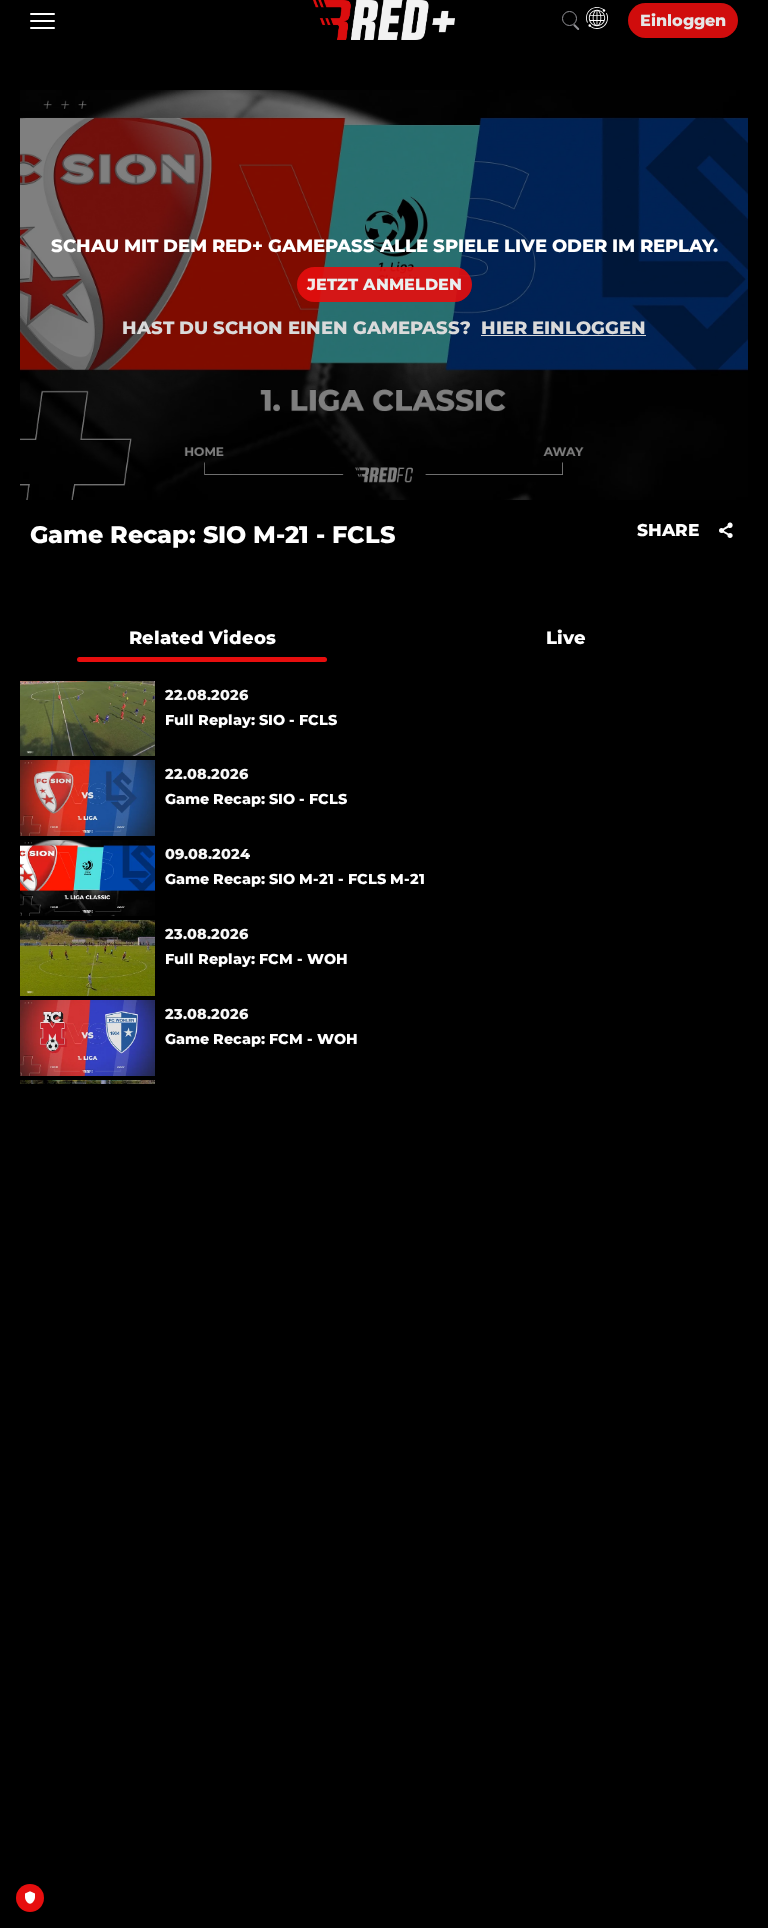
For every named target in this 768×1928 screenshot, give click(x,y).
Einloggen (683, 20)
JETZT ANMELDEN (384, 284)
